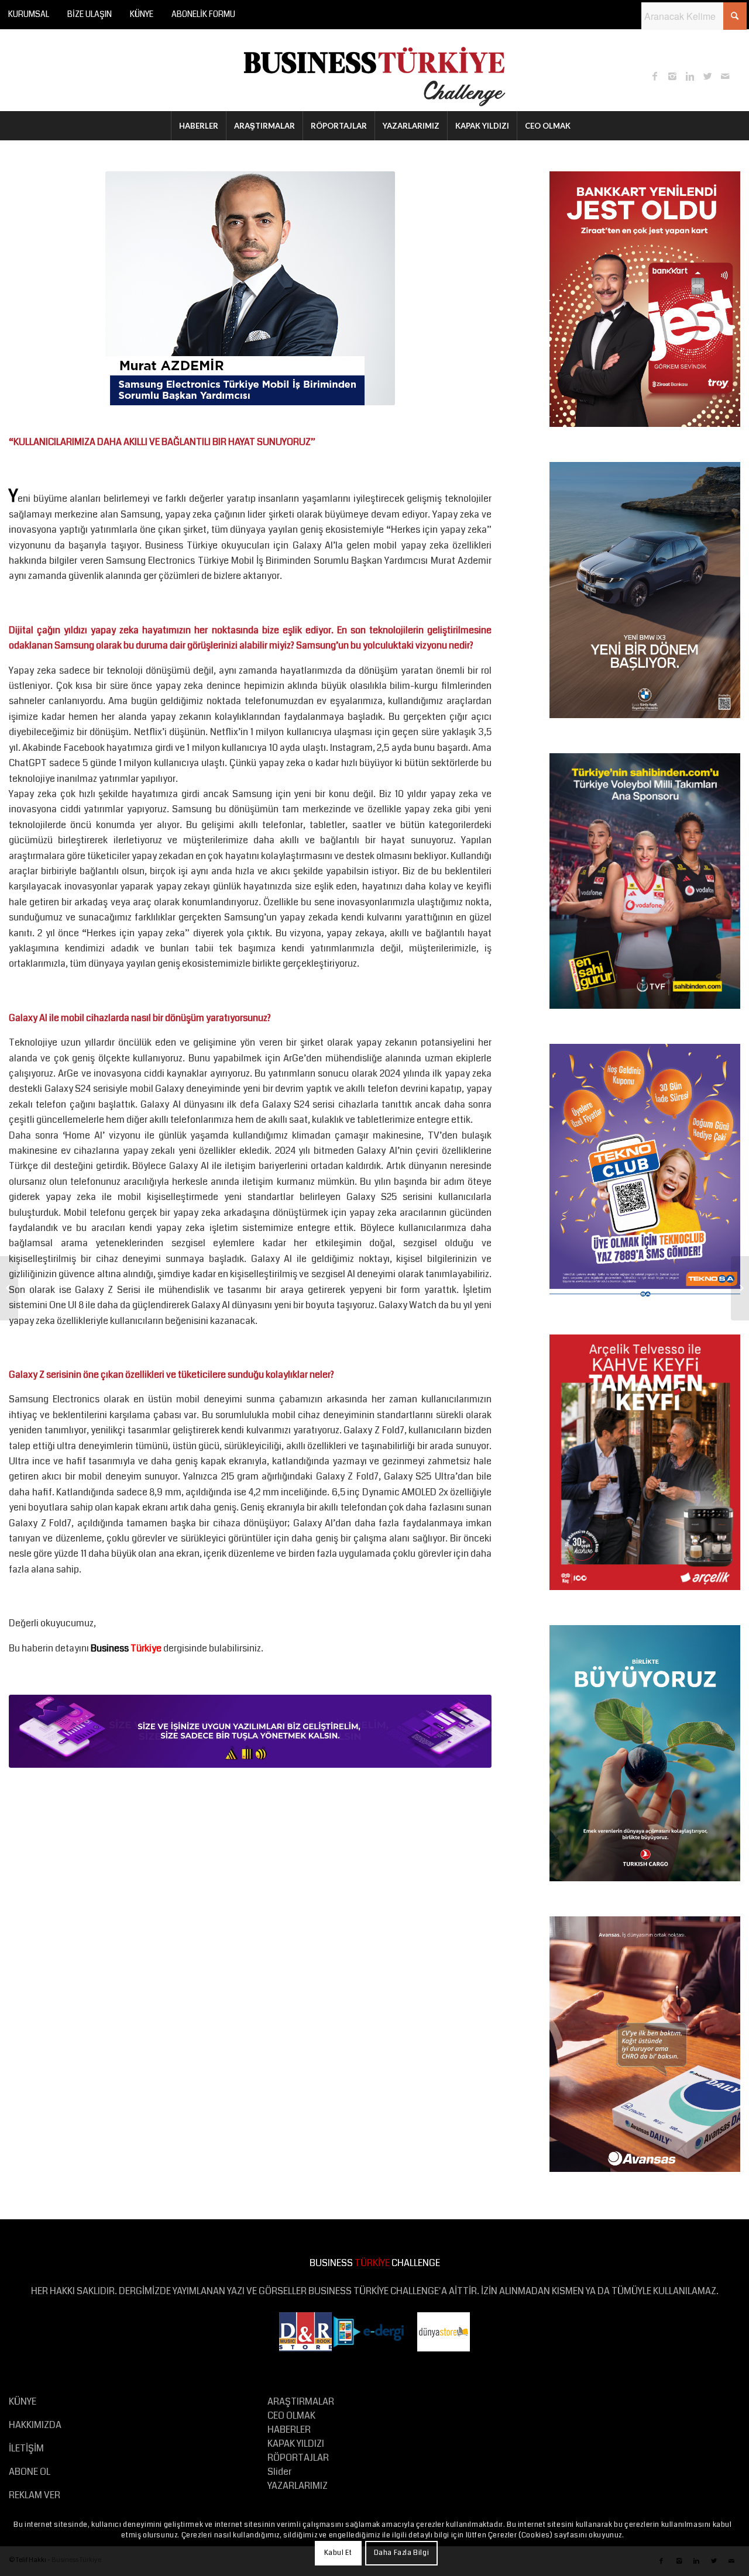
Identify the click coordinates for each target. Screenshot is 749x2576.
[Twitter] (707, 76)
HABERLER (289, 2430)
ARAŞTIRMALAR (301, 2401)
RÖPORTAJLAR (298, 2458)
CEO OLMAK (291, 2415)
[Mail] (725, 76)
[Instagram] (672, 76)
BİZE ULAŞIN (90, 14)
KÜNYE (142, 14)
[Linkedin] (690, 76)
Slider (279, 2472)
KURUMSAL (29, 14)
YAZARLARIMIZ (298, 2486)
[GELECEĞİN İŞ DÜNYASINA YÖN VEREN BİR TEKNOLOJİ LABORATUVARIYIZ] (740, 1288)
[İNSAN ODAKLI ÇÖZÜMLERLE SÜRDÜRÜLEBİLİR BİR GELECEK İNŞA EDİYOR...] (9, 1288)
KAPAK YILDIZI (296, 2444)
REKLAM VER (35, 2495)
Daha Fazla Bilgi (402, 2553)
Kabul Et (338, 2553)
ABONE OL (30, 2472)
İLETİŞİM (26, 2448)
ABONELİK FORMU (203, 14)
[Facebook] (655, 76)
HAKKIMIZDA (35, 2425)
